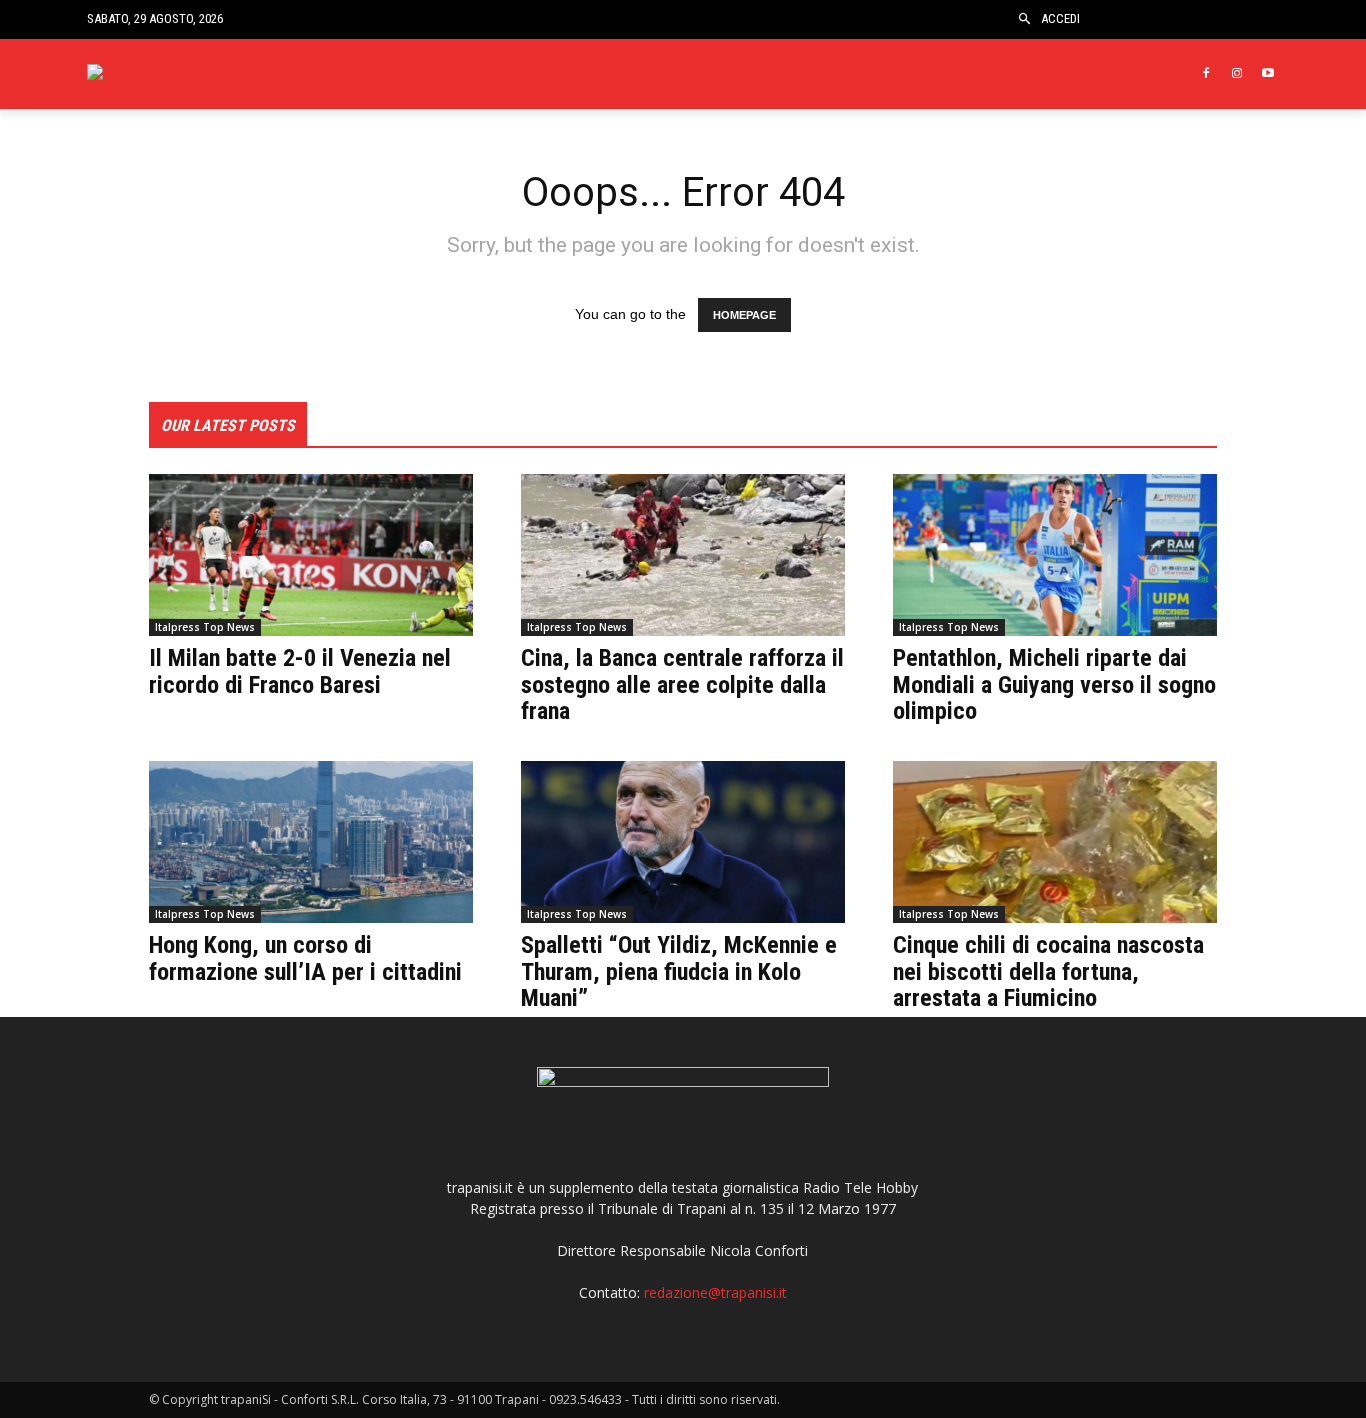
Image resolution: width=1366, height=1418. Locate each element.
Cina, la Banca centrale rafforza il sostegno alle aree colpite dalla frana (682, 684)
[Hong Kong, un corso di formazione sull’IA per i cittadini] (311, 842)
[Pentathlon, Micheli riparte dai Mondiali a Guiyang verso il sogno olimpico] (1055, 555)
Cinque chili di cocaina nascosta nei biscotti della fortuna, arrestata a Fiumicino (1048, 971)
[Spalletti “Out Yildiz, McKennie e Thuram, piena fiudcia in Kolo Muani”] (683, 842)
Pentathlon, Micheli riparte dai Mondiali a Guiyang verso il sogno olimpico (1054, 684)
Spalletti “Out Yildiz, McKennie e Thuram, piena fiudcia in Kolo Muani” (679, 971)
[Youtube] (1267, 74)
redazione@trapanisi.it (715, 1292)
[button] (1024, 19)
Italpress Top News (205, 627)
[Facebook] (1206, 74)
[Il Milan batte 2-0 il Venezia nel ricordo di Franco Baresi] (311, 555)
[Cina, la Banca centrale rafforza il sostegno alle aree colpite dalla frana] (683, 555)
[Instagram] (1236, 74)
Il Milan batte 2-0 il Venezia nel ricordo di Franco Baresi (300, 671)
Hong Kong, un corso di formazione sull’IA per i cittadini (305, 958)
